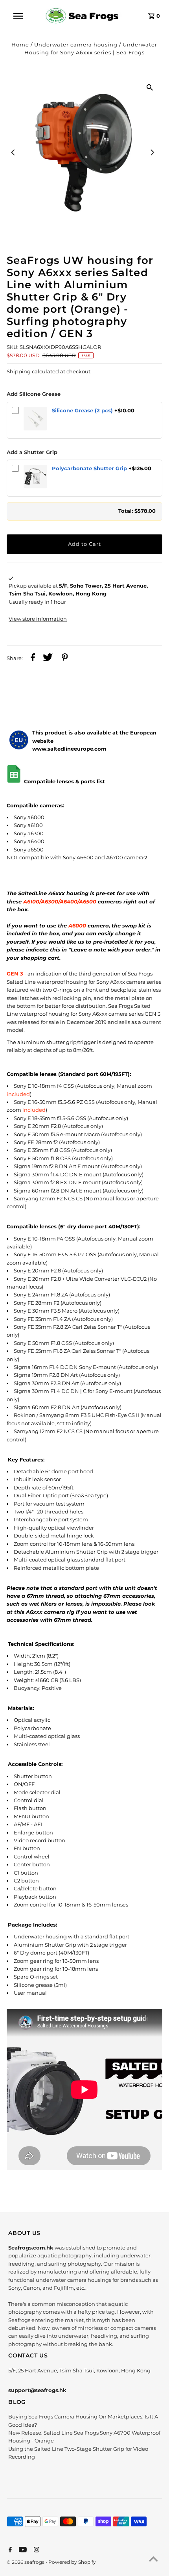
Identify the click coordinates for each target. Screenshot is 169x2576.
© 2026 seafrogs (26, 2562)
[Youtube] (22, 2550)
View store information (38, 619)
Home (20, 45)
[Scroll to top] (153, 2560)
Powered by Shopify (72, 2562)
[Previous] (13, 152)
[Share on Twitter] (48, 658)
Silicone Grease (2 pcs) (82, 411)
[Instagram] (36, 2550)
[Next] (152, 152)
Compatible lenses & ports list (65, 782)
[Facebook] (9, 2550)
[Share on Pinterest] (65, 658)
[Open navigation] (23, 16)
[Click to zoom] (150, 87)
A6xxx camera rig (50, 1612)
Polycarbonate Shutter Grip (89, 468)
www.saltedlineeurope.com (69, 749)
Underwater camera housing (76, 45)
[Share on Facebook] (33, 658)
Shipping (19, 372)
